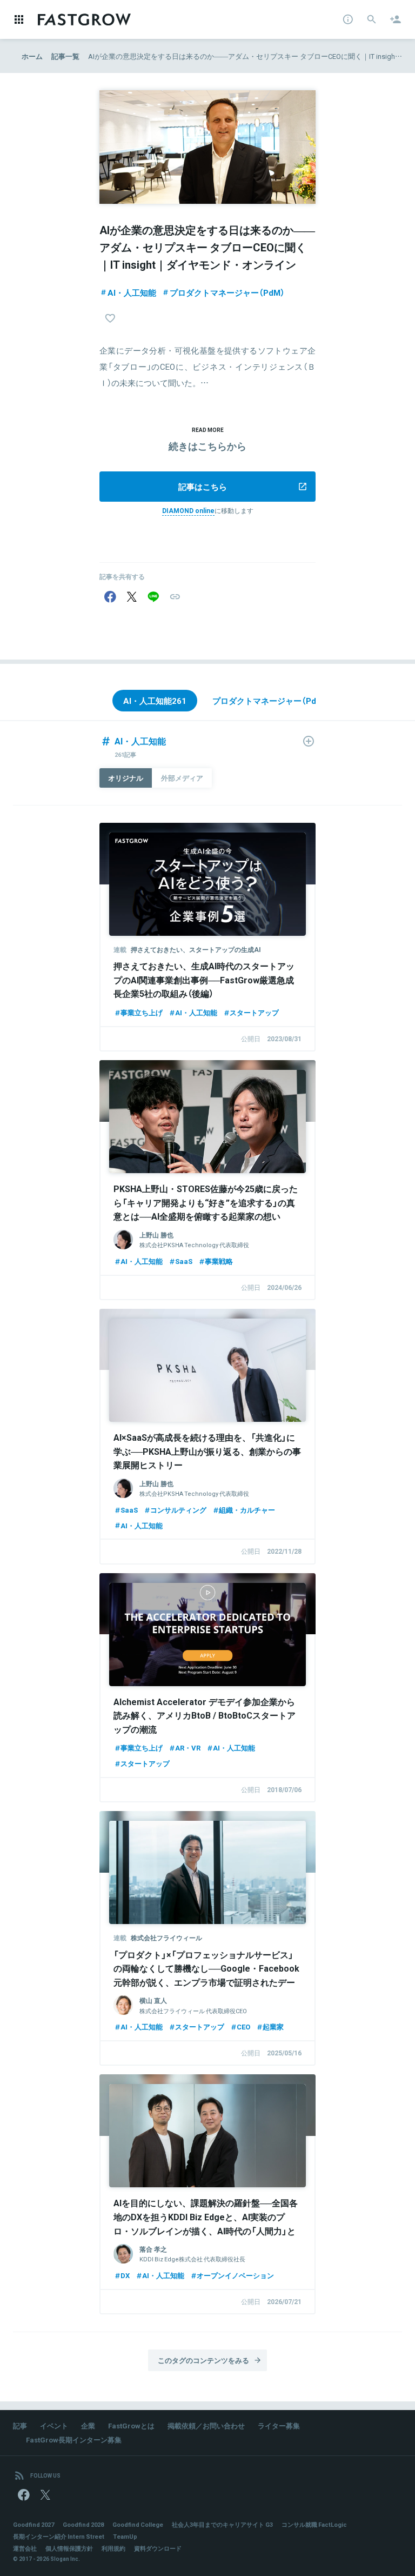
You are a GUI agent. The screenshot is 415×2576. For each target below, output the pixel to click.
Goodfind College (138, 2524)
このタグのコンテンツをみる (203, 2360)
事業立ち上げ (142, 1012)
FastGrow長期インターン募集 (74, 2439)
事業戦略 (219, 1261)
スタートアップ (254, 1012)
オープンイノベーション (235, 2275)
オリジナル (126, 778)
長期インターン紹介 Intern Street (59, 2536)
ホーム (32, 56)
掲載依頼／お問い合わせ (206, 2425)
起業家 (273, 2026)
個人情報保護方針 (69, 2548)
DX (125, 2275)
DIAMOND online (188, 510)
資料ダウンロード (158, 2548)
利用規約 (113, 2548)
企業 (88, 2425)
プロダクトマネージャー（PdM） (227, 292)
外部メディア (182, 778)
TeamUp (125, 2536)
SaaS (184, 1261)
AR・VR (188, 1748)
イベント (54, 2425)
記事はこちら (203, 487)
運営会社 (25, 2548)
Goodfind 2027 (34, 2524)
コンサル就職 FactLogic (314, 2524)
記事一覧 (65, 56)
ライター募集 (279, 2425)
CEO (243, 2026)
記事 (20, 2425)
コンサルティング (178, 1510)
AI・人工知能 (132, 292)
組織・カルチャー (247, 1510)
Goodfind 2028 (83, 2524)
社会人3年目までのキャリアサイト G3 (222, 2524)
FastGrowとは (131, 2425)
